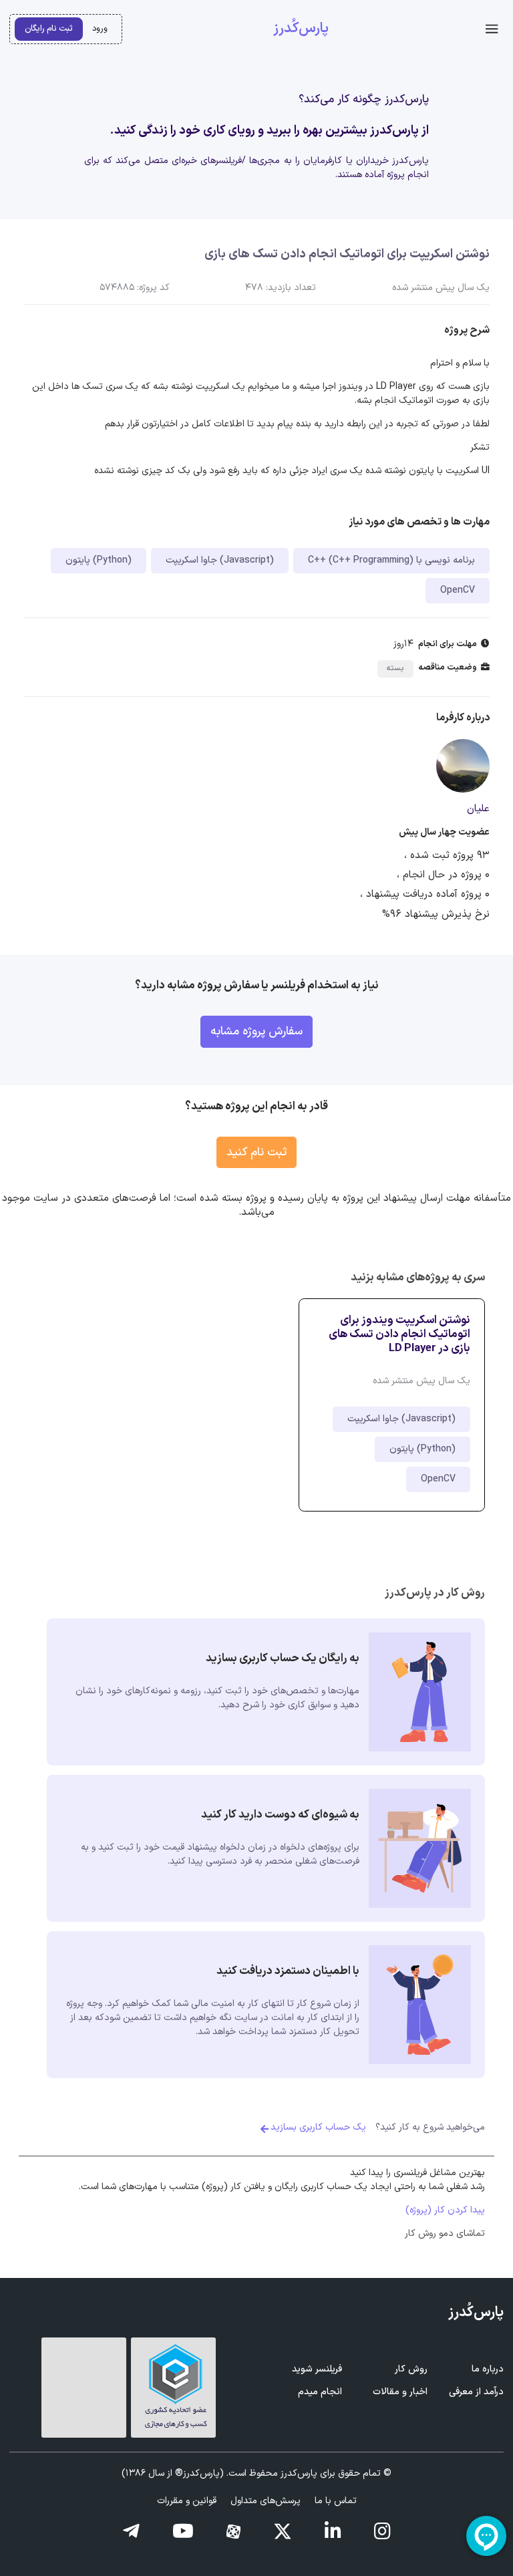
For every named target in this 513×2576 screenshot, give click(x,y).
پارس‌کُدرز (301, 29)
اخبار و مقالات (400, 2392)
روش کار (411, 2369)
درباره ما (488, 2369)
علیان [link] (478, 809)
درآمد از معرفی (476, 2392)
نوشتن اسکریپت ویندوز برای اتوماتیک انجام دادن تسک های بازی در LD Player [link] (399, 1334)
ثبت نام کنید (256, 1152)
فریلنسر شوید (317, 2369)
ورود (100, 28)
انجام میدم (320, 2392)
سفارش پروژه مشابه (256, 1031)
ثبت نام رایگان (49, 28)
